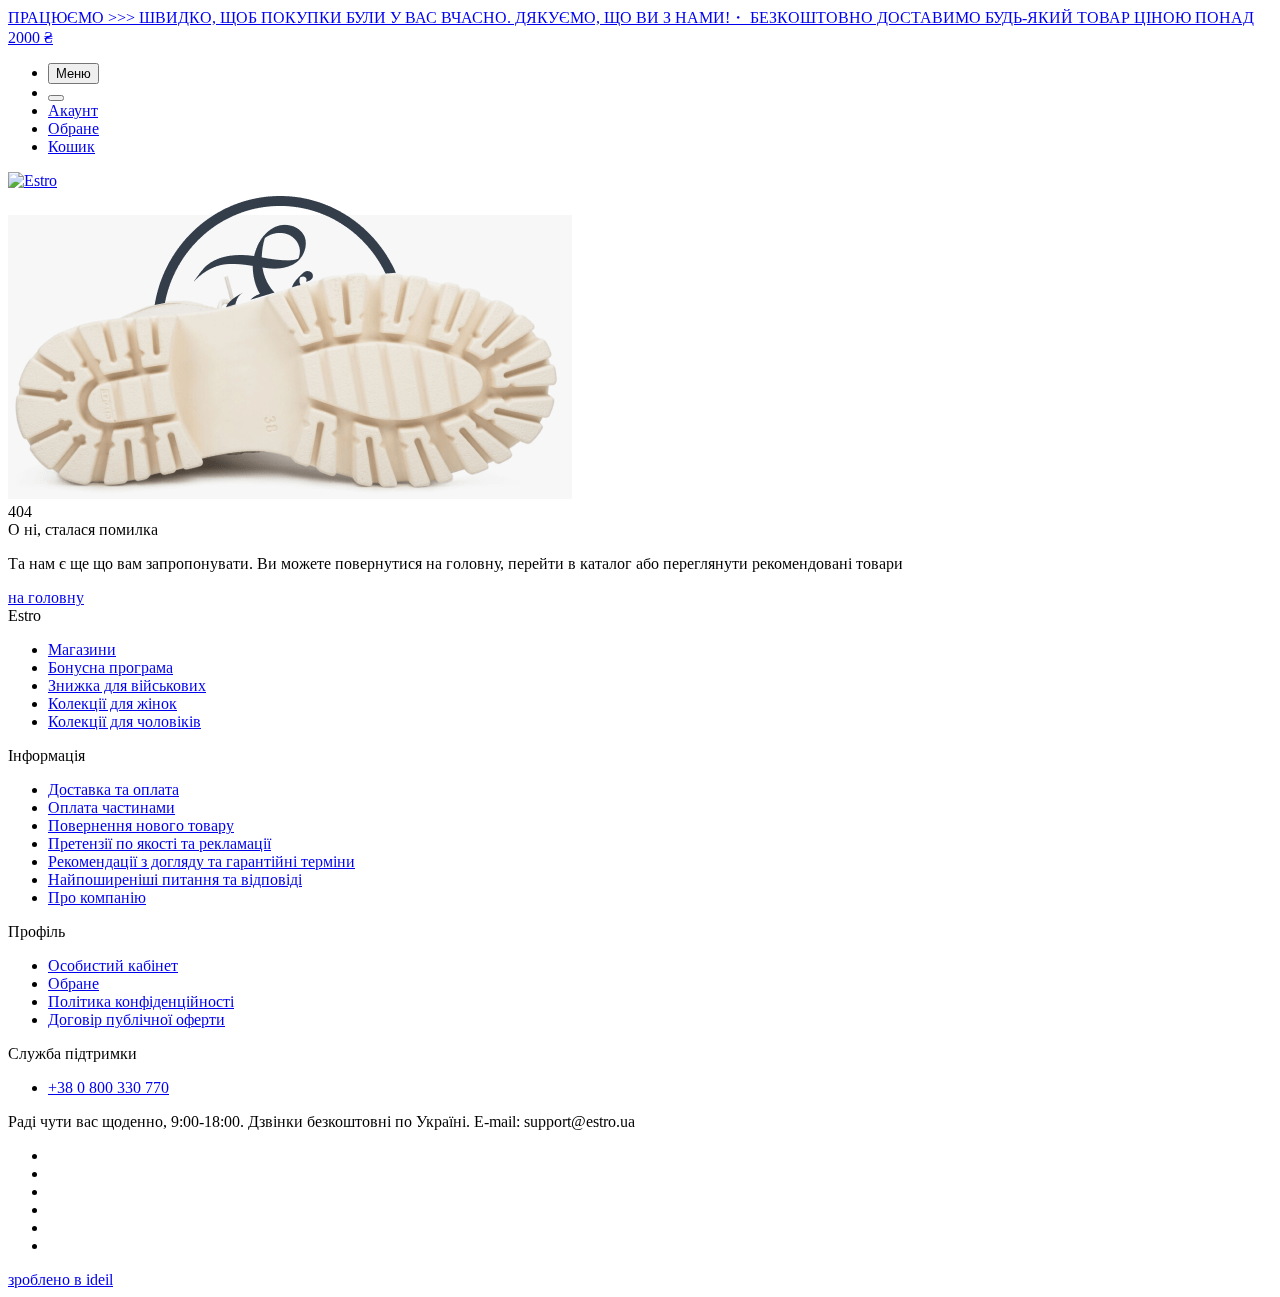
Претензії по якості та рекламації (159, 843)
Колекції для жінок (112, 703)
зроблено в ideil (60, 1279)
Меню (73, 73)
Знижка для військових (127, 685)
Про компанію (97, 897)
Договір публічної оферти (136, 1019)
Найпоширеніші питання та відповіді (175, 879)
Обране (73, 128)
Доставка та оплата (113, 789)
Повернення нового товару (141, 825)
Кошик (71, 146)
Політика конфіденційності (141, 1001)
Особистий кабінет (113, 965)
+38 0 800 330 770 (108, 1087)
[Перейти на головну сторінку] (32, 180)
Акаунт (73, 110)
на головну (46, 597)
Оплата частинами (111, 807)
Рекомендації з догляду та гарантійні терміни (201, 861)
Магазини (82, 649)
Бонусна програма (110, 667)
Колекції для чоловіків (124, 721)
